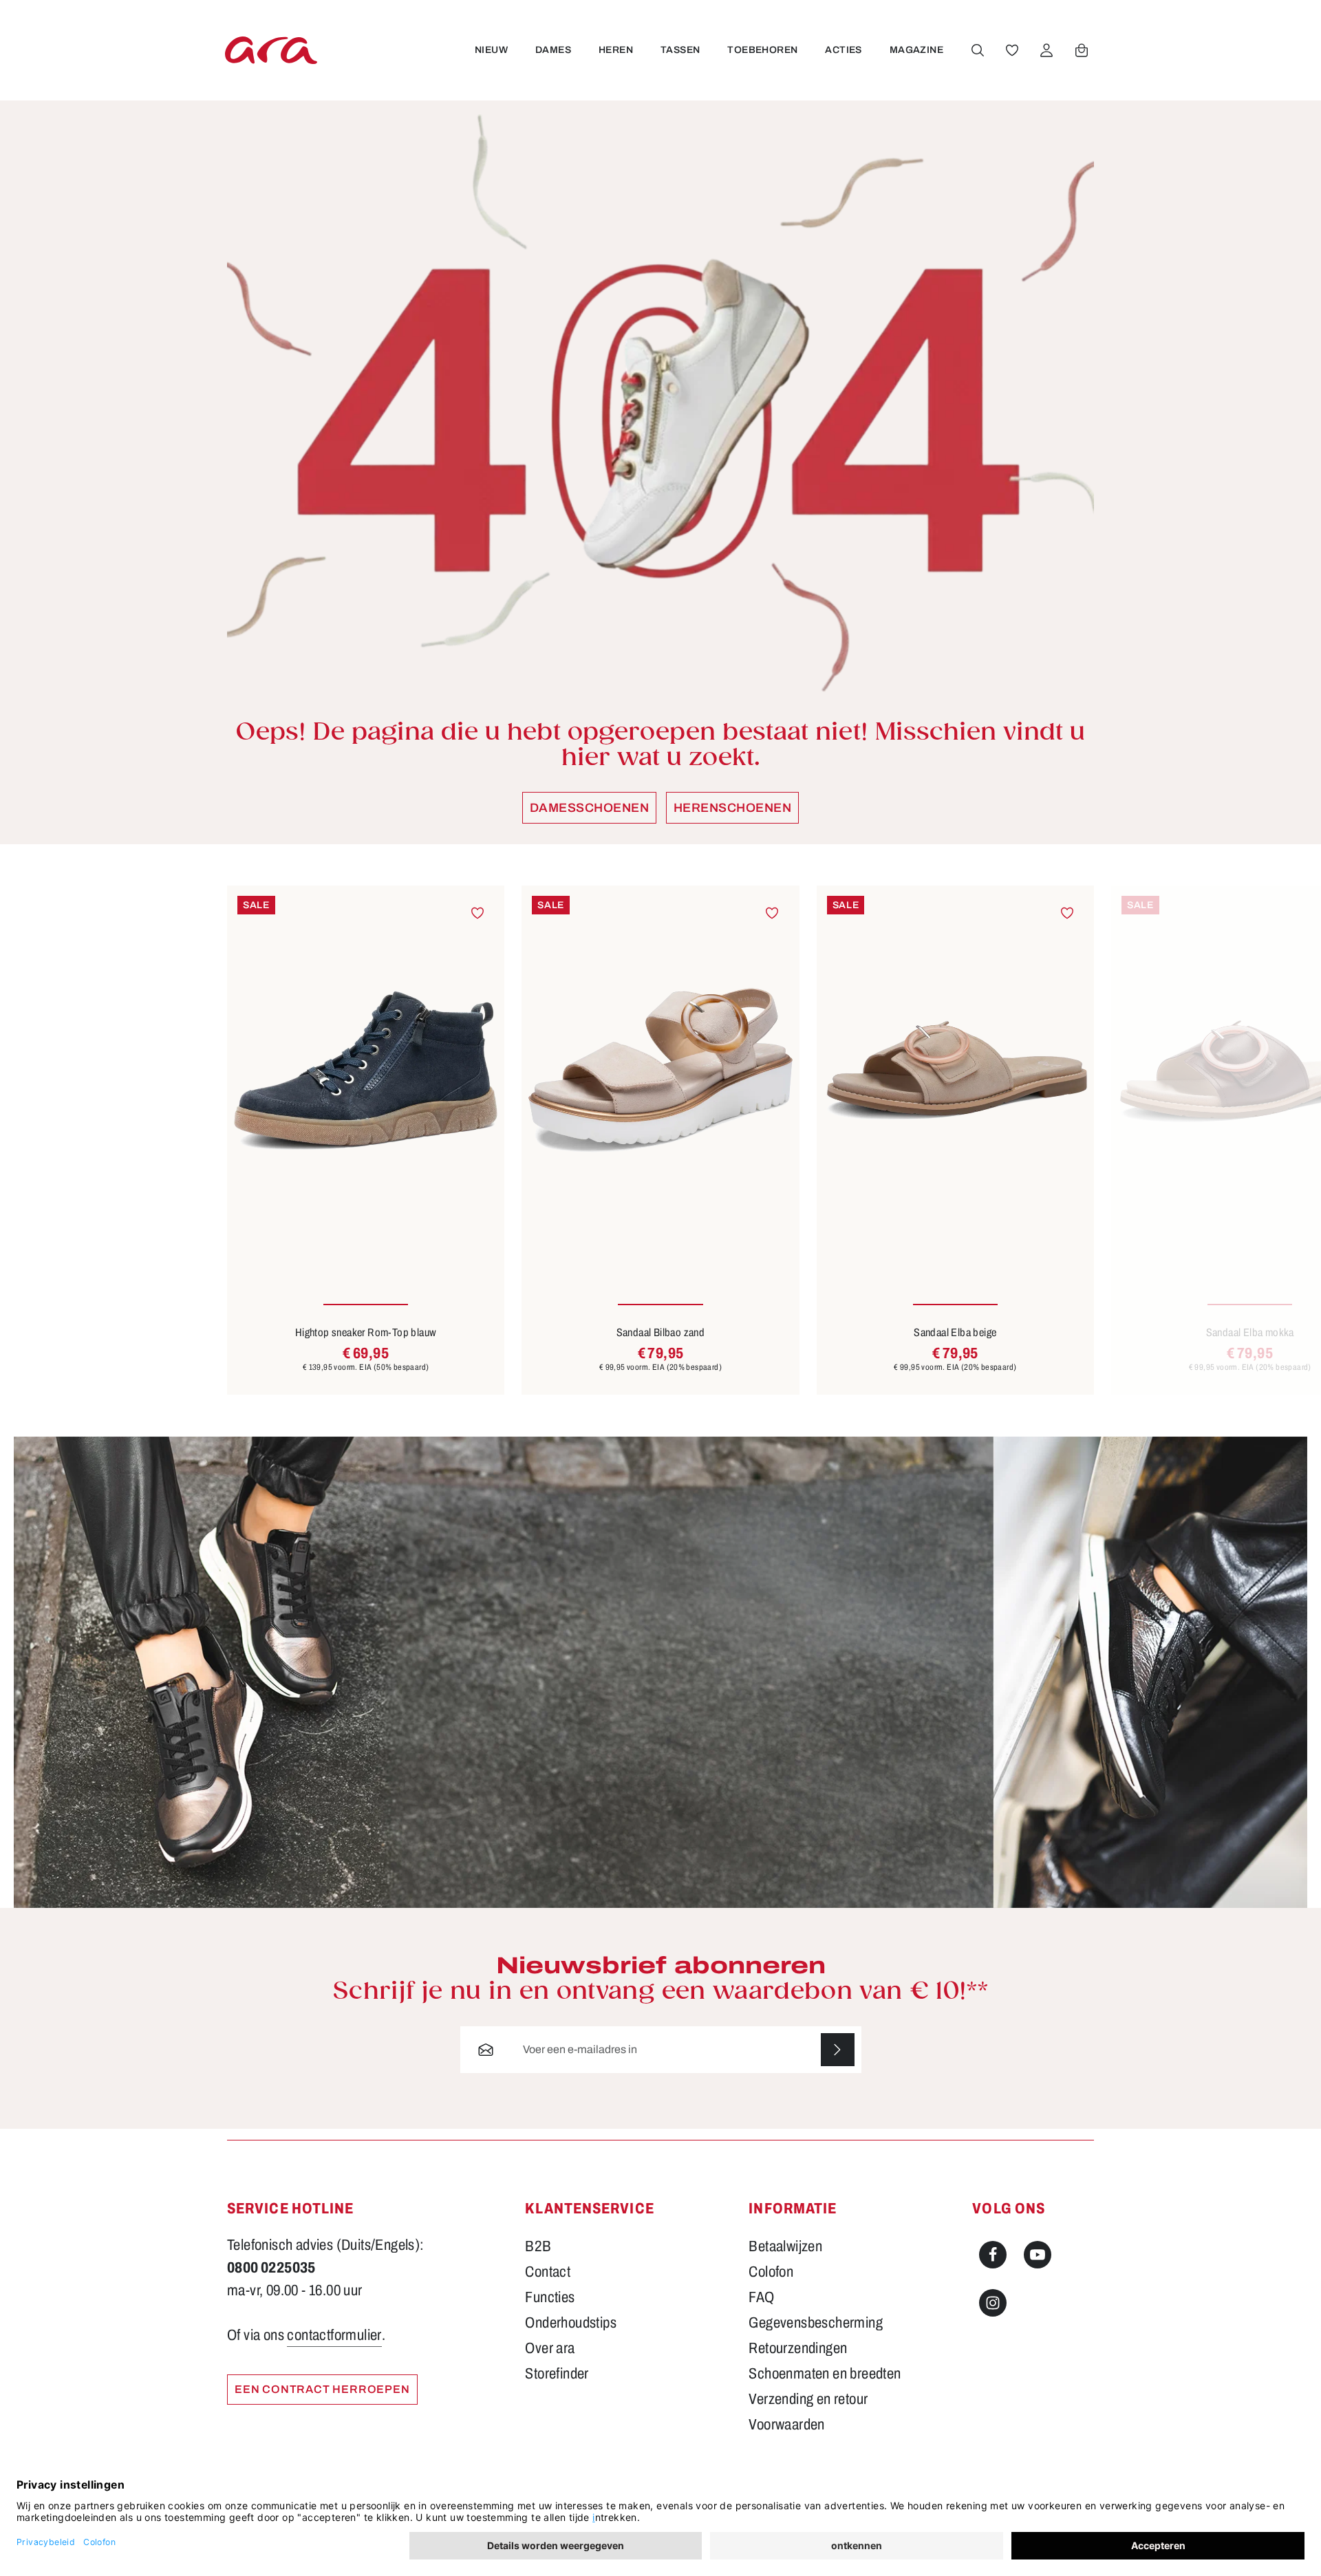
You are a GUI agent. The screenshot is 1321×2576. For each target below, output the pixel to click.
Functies (550, 2297)
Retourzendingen (798, 2348)
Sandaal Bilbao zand (661, 1332)
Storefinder (557, 2374)
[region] (660, 1140)
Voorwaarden (786, 2425)
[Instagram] (993, 2303)
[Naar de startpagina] (271, 50)
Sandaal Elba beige (955, 1332)
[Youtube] (1038, 2255)
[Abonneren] (838, 2050)
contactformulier (334, 2335)
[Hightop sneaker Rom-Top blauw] (366, 1071)
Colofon (771, 2272)
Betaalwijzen (785, 2246)
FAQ (761, 2297)
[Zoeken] (978, 50)
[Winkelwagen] (1082, 50)
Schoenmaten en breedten (825, 2374)
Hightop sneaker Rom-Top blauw (366, 1332)
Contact (548, 2272)
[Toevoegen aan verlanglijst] (478, 913)
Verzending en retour (808, 2399)
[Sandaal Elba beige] (955, 1071)
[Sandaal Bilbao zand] (660, 1071)
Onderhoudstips (571, 2323)
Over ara (550, 2348)
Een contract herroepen (322, 2389)
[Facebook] (993, 2255)
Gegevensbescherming (816, 2323)
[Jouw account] (1046, 50)
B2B (538, 2246)
